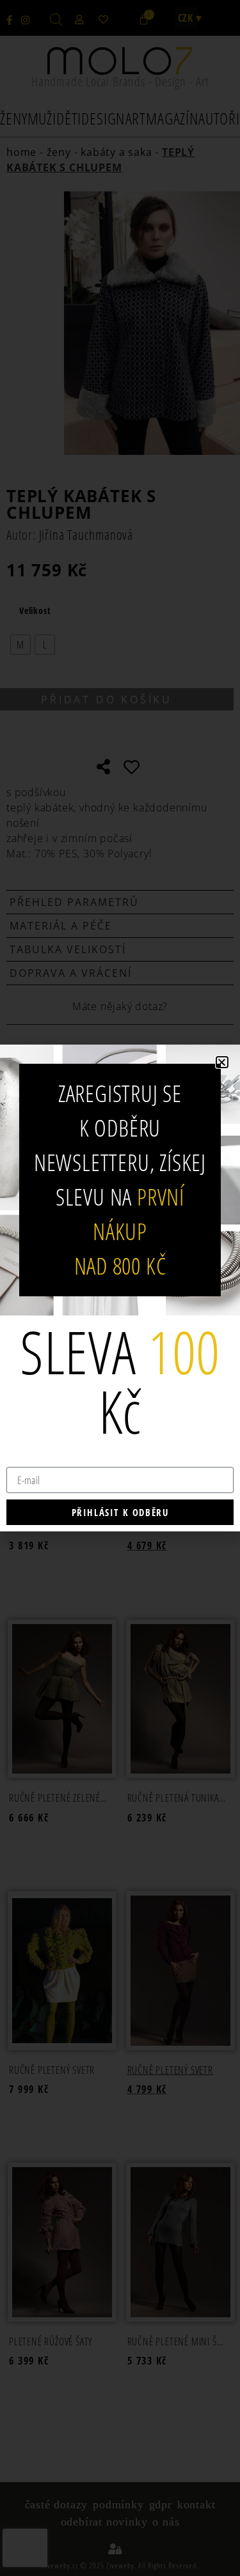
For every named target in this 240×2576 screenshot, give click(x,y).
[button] (222, 1062)
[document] (120, 1288)
